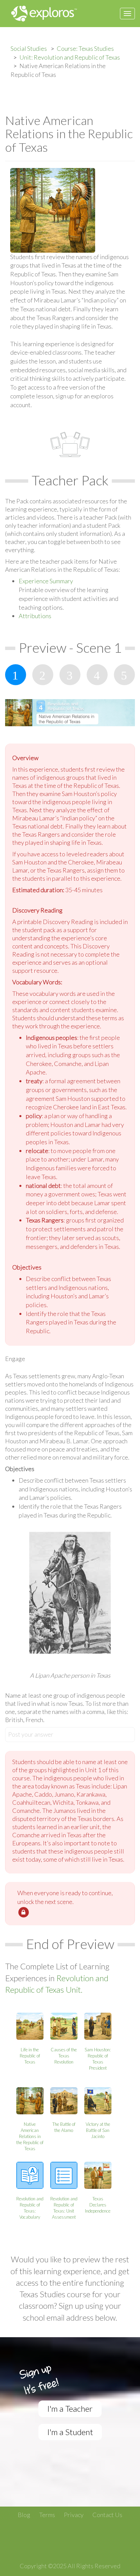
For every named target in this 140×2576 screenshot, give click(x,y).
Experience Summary (46, 581)
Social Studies (29, 48)
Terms (47, 2515)
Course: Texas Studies (85, 48)
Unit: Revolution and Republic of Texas (70, 57)
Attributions (35, 616)
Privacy (74, 2515)
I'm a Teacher (70, 2409)
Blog (24, 2515)
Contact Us (107, 2515)
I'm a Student (70, 2432)
